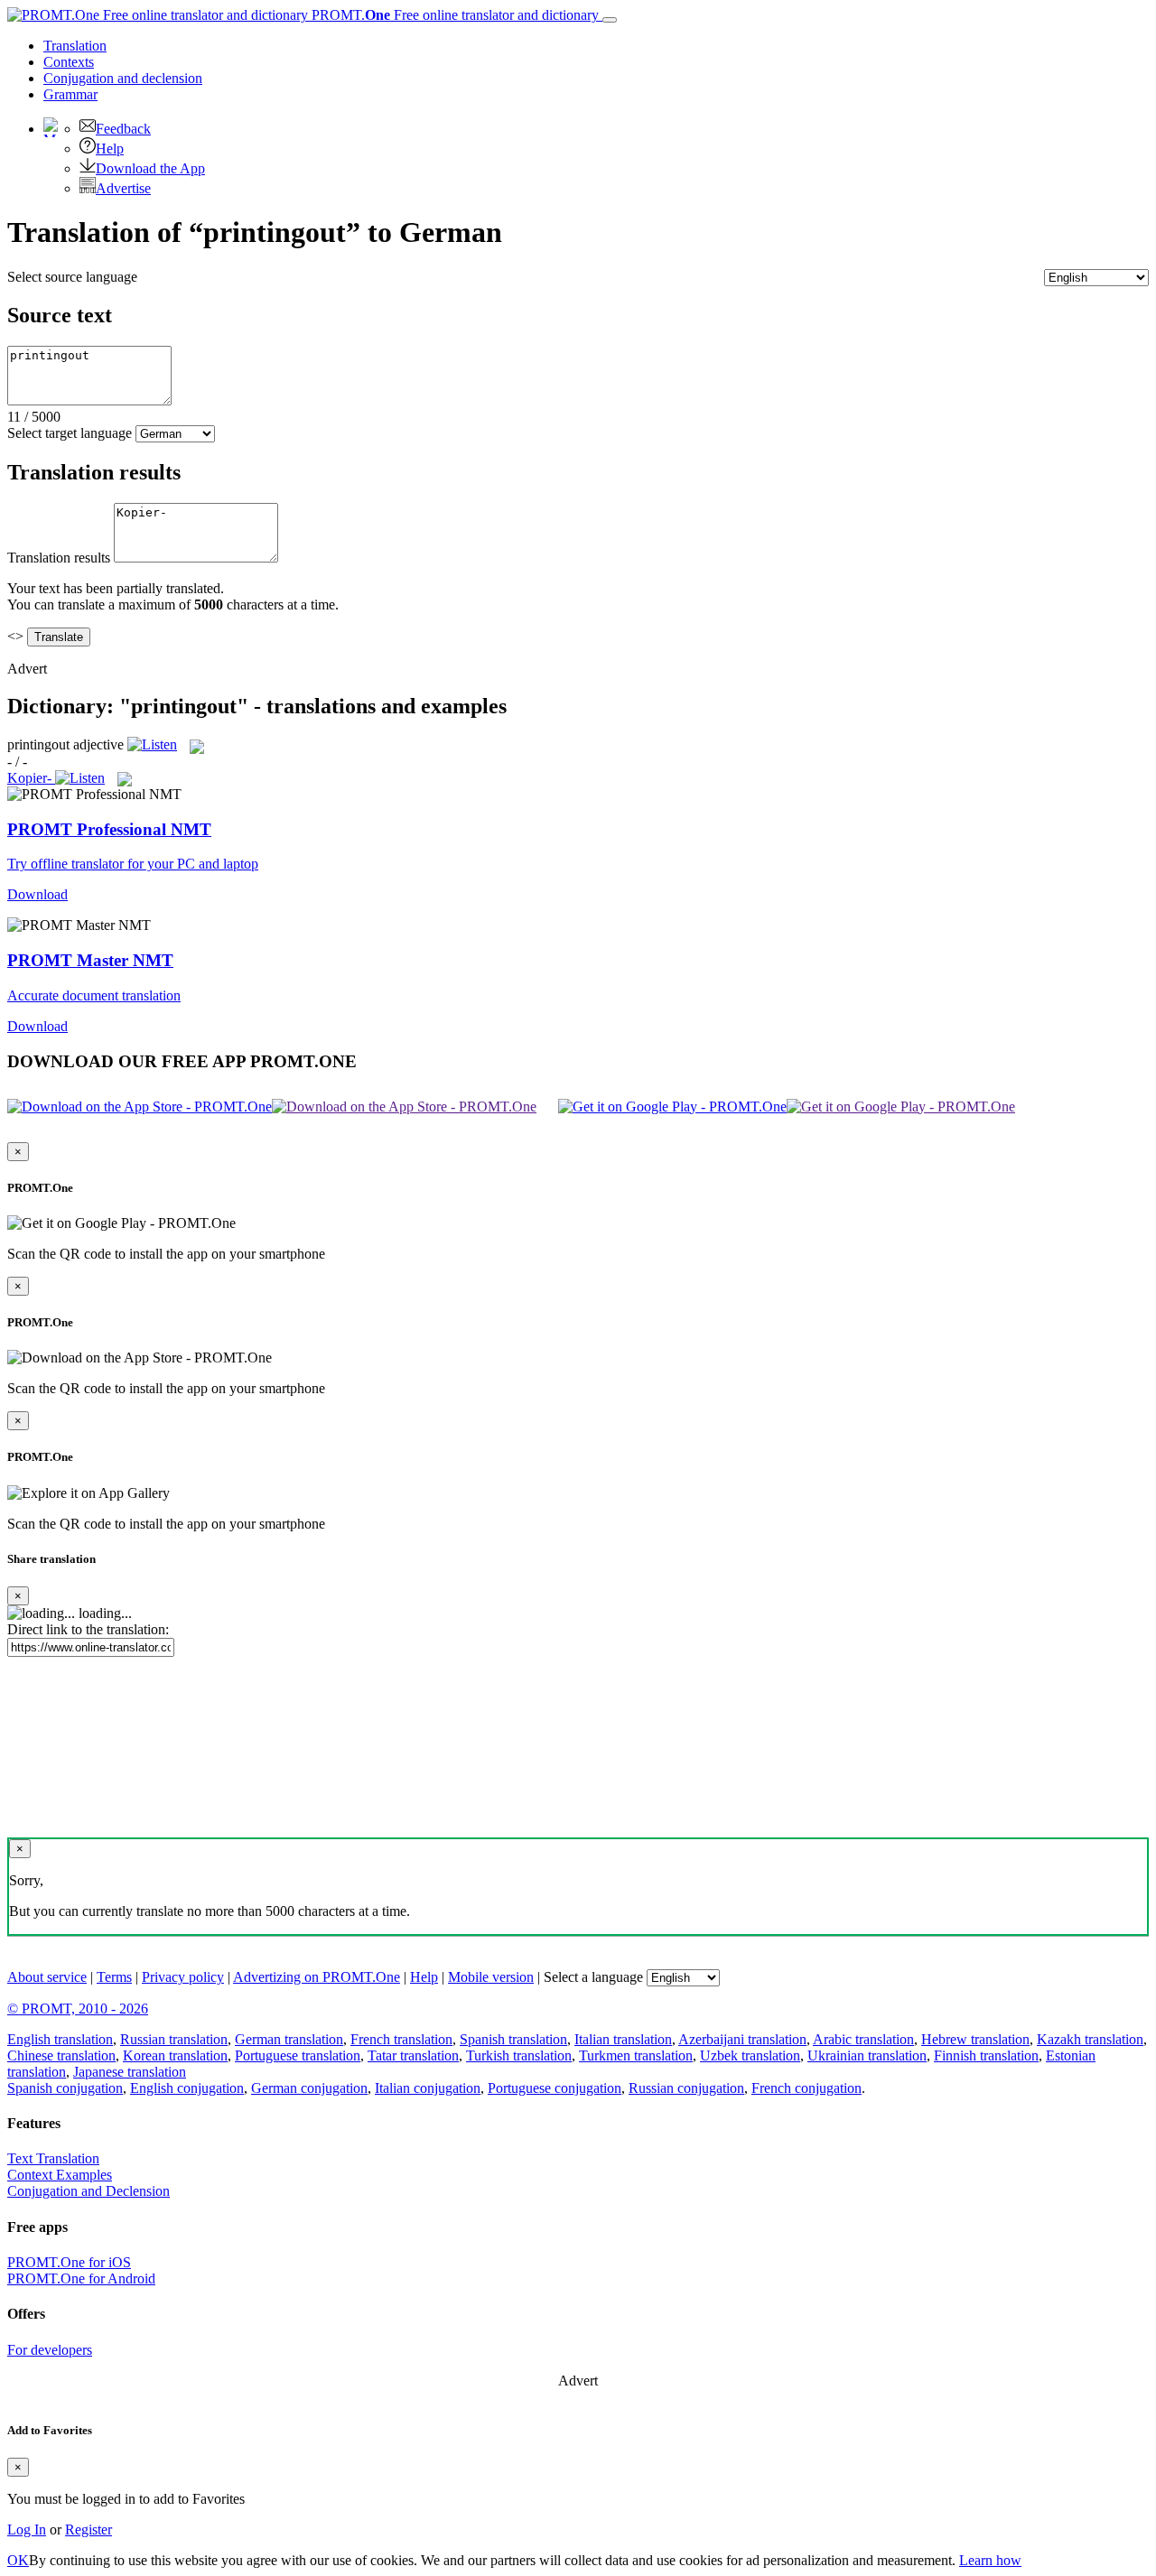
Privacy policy (183, 1977)
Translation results (59, 558)
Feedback (123, 129)
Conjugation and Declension (89, 2191)
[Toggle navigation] (610, 20)
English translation (60, 2039)
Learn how (990, 2560)
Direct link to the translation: (88, 1629)
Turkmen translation (636, 2055)
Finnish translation (986, 2055)
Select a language (593, 1977)
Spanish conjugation (65, 2088)
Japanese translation (130, 2072)
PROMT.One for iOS (69, 2262)
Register (89, 2530)
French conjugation (806, 2088)
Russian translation (174, 2039)
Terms (114, 1977)
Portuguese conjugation (555, 2088)
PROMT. (453, 15)
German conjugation (309, 2088)
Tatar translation (413, 2055)
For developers (50, 2350)
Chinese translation (61, 2055)
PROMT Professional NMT (109, 829)
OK (18, 2560)
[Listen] (152, 744)
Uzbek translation (750, 2055)
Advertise (123, 188)
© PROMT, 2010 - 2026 (78, 2009)
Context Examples (60, 2175)
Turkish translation (519, 2055)
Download (37, 894)
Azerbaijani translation (742, 2039)
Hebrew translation (975, 2039)
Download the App (150, 168)
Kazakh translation (1090, 2039)
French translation (401, 2039)
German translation (289, 2039)
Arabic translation (863, 2039)
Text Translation (53, 2158)
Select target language (70, 433)
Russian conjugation (686, 2088)
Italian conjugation (428, 2088)
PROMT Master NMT (90, 960)
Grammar (70, 94)
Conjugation (123, 78)
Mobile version (491, 1977)
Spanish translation (513, 2039)
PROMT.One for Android (81, 2278)
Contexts (69, 62)
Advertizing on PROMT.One (317, 1977)
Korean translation (175, 2055)
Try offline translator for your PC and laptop (133, 864)
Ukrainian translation (867, 2055)
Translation (75, 46)
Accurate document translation (94, 995)
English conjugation (187, 2088)
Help (110, 149)
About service (47, 1977)
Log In (27, 2530)
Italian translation (623, 2039)
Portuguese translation (298, 2055)
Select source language (72, 277)
